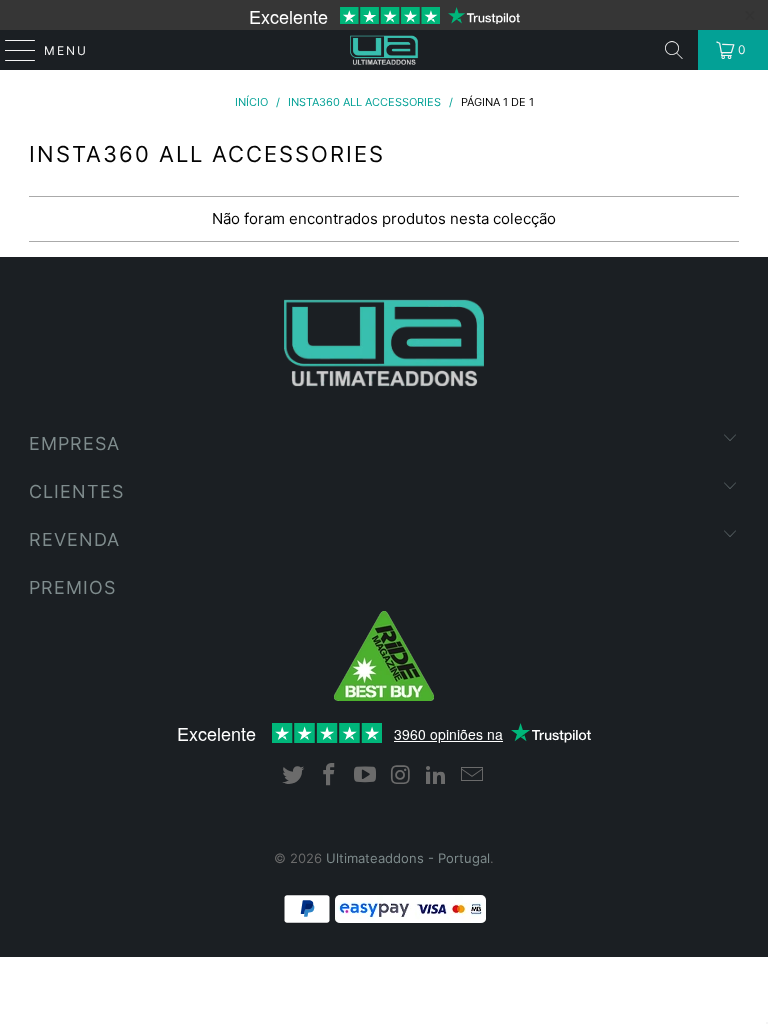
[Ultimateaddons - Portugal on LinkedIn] (437, 776)
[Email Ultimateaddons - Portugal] (472, 776)
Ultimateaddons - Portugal (408, 858)
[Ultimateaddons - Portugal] (384, 50)
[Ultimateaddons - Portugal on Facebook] (330, 776)
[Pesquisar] (674, 50)
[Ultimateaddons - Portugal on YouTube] (365, 776)
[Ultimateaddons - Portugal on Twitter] (294, 776)
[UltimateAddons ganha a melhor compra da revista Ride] (384, 696)
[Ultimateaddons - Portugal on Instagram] (401, 776)
